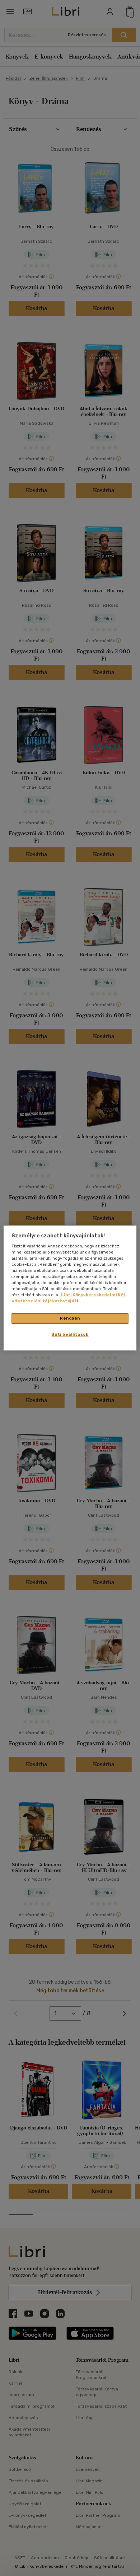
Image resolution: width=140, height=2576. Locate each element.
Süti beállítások (70, 1334)
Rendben (70, 1318)
